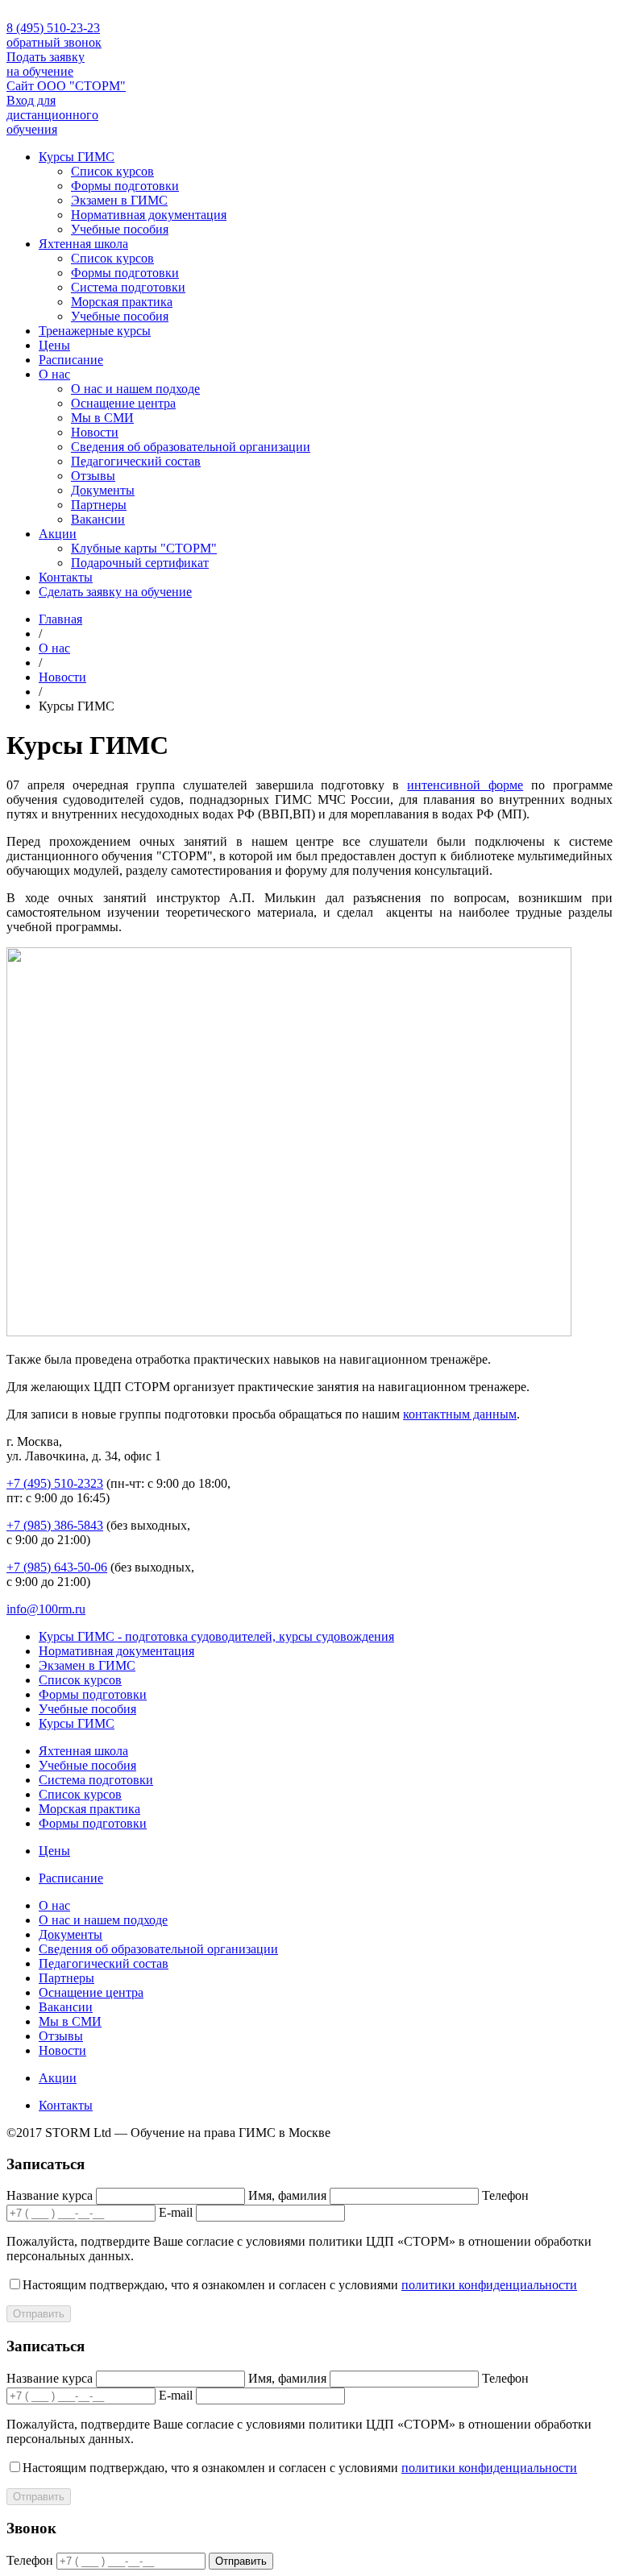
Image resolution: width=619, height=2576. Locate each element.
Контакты (66, 577)
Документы (103, 490)
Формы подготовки (125, 186)
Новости (95, 432)
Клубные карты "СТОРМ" (144, 548)
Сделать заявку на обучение (115, 592)
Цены (54, 345)
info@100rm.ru (46, 1609)
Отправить (39, 2314)
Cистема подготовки (128, 287)
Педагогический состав (136, 461)
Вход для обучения (52, 115)
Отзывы (93, 476)
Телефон (505, 2195)
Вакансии (98, 519)
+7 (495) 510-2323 (55, 1483)
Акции (58, 534)
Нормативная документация (149, 215)
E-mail (176, 2212)
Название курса (50, 2195)
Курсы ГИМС (77, 157)
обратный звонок (54, 42)
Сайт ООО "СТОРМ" (66, 86)
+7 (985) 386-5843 (55, 1525)
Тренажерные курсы (95, 331)
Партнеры (99, 505)
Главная (60, 619)
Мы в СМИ (102, 418)
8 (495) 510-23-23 (53, 28)
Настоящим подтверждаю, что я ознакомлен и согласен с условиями (300, 2285)
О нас (54, 374)
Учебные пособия (120, 229)
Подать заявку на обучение (46, 64)
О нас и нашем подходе (135, 389)
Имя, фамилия (287, 2195)
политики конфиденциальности (489, 2285)
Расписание (71, 360)
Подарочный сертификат (140, 563)
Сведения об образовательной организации (191, 447)
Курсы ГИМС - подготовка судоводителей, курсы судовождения (216, 1636)
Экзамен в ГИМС (119, 200)
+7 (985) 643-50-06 (57, 1567)
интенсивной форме (465, 785)
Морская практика (122, 302)
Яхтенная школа (83, 244)
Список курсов (112, 171)
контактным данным (460, 1414)
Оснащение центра (123, 403)
